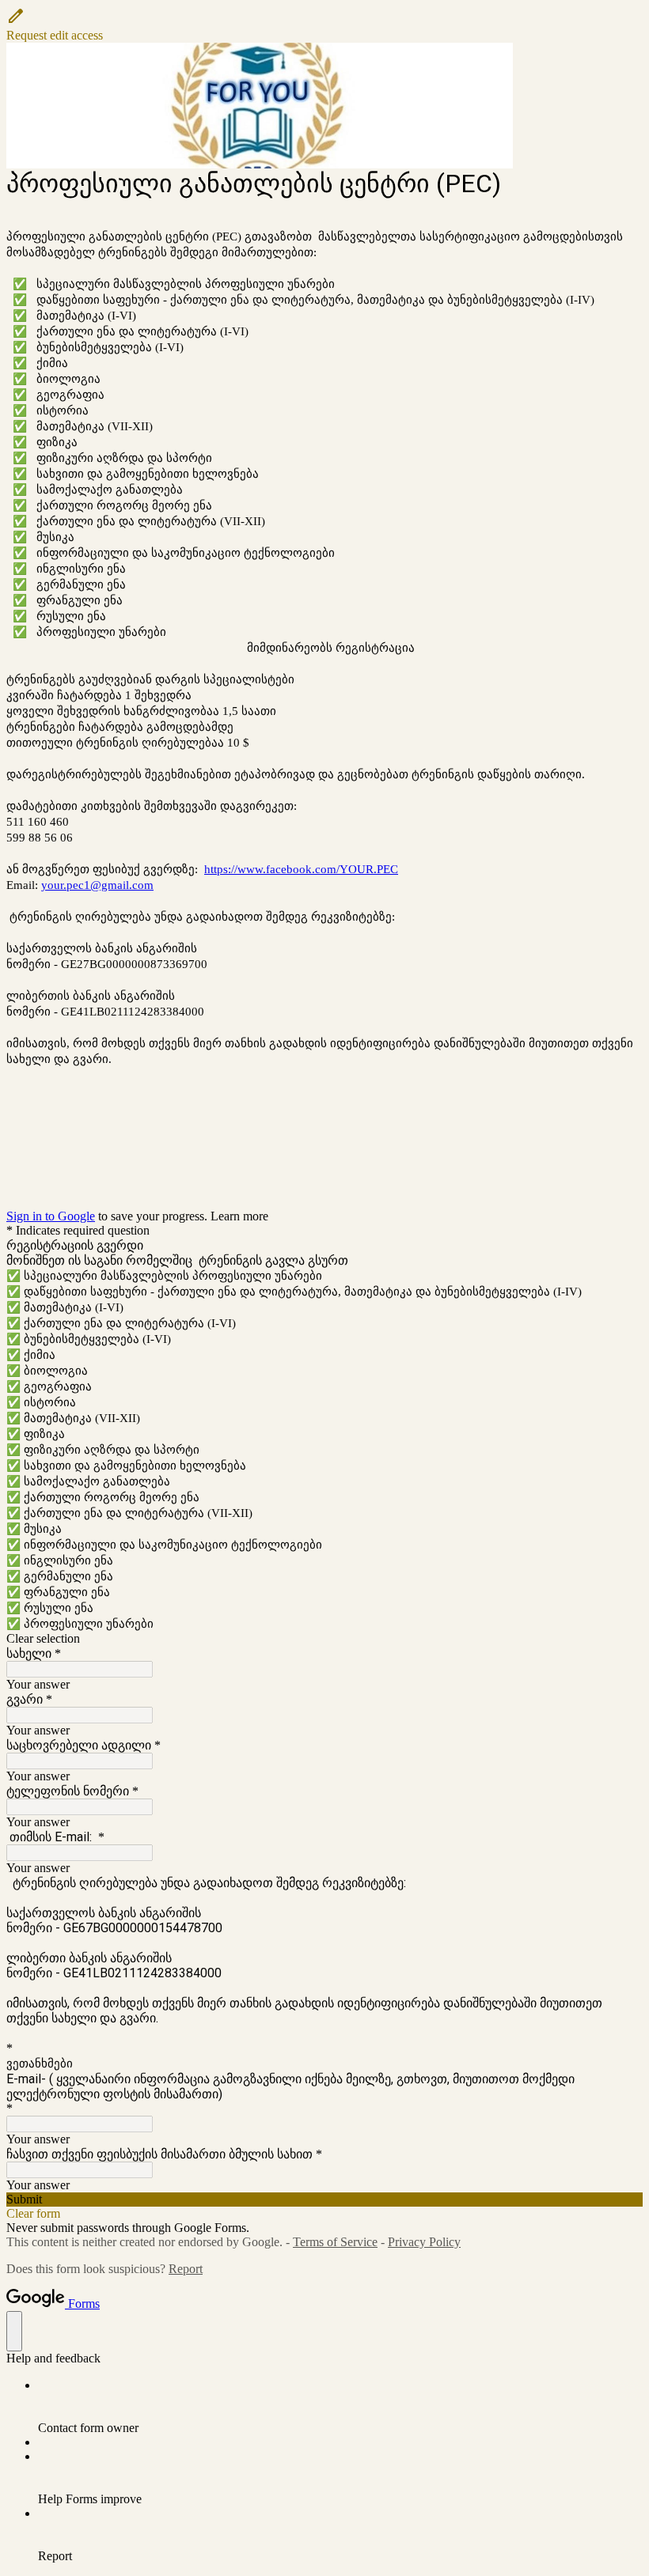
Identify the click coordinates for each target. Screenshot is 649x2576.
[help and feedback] (14, 2331)
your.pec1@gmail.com (97, 885)
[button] (324, 25)
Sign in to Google (51, 1216)
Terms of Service (335, 2242)
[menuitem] (340, 2407)
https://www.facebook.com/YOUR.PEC (301, 869)
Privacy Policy (424, 2242)
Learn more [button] (239, 1216)
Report (186, 2269)
